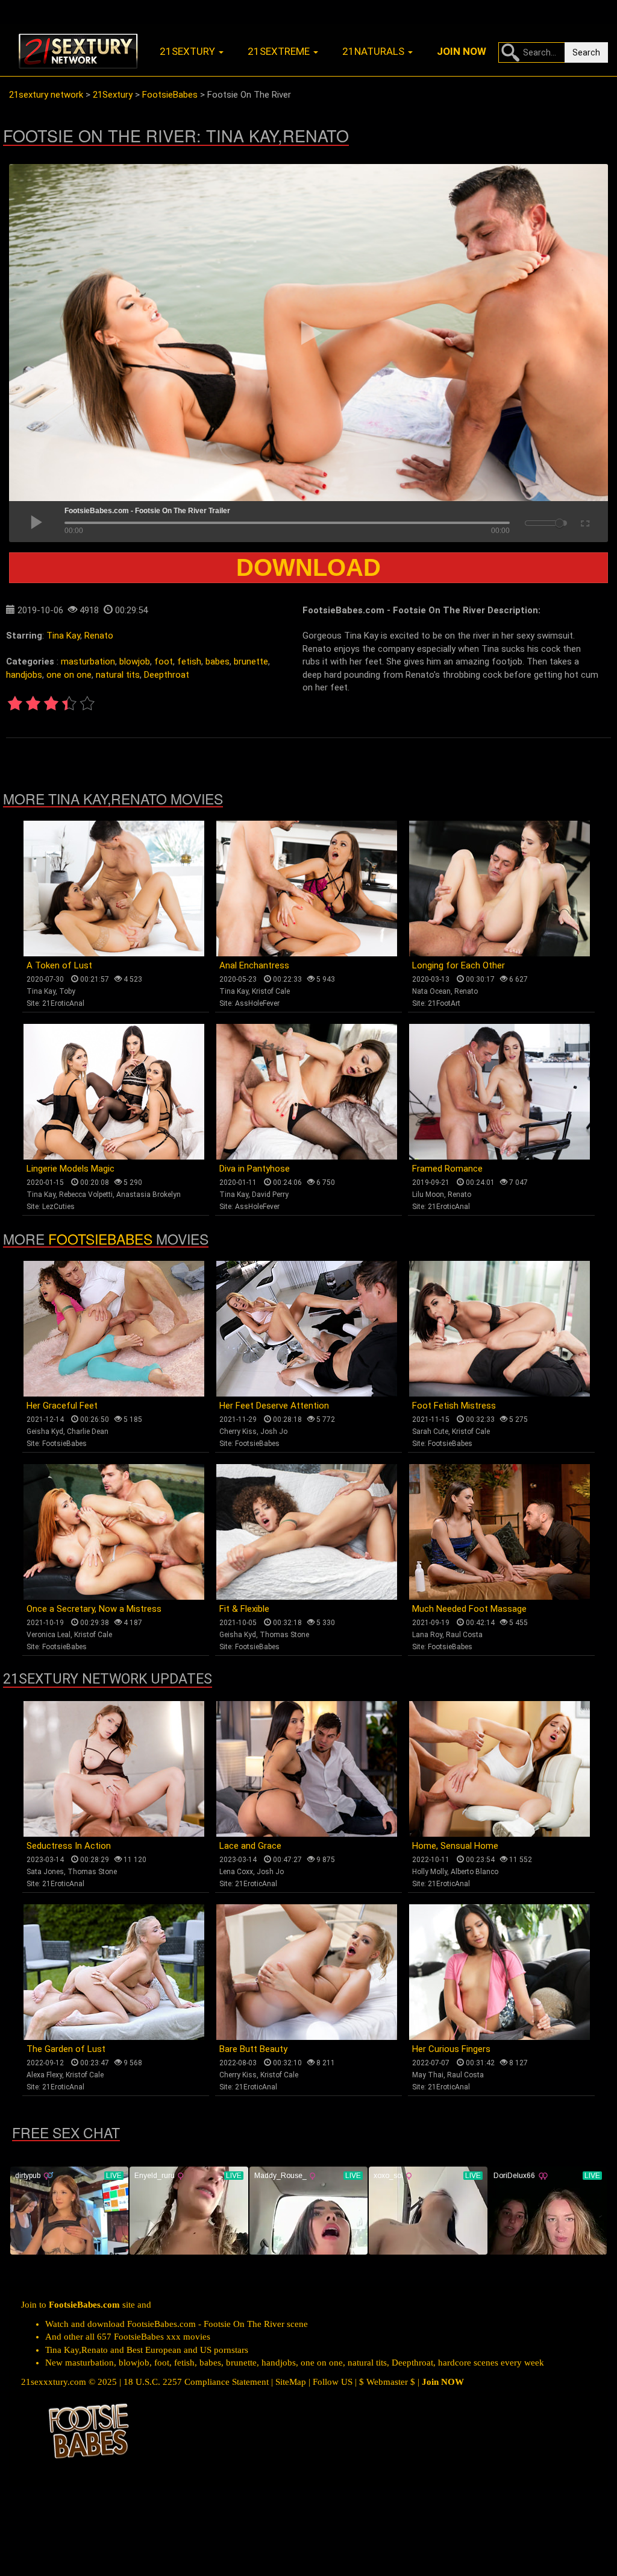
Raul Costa (464, 1635)
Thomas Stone (284, 1635)
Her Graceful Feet (62, 1406)
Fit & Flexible (244, 1609)
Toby (67, 991)
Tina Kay (63, 636)
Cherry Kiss (238, 1432)
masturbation (88, 661)
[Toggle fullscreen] (584, 522)
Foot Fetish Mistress (454, 1406)
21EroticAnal (63, 1003)
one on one (69, 675)
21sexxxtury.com (54, 2382)
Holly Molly (430, 1872)
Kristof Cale (271, 991)
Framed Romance (447, 1169)
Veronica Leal (49, 1635)
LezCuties (58, 1207)
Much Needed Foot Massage (469, 1609)
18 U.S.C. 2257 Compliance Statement (196, 2382)
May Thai (428, 2075)
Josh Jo (274, 1432)
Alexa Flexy (44, 2075)
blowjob (135, 661)
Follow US (333, 2382)
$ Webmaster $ (387, 2382)
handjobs (24, 675)
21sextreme (280, 51)
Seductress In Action (69, 1846)
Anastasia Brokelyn (149, 1195)
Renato (99, 636)
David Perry (270, 1195)
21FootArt (444, 1003)
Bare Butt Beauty (253, 2049)
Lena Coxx (236, 1872)
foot (164, 661)
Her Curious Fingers (451, 2049)
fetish (189, 661)
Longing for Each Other (459, 965)
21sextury (189, 51)
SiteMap (291, 2382)
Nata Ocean (431, 991)
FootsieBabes (100, 1239)
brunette (251, 661)
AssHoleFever (257, 1003)
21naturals (374, 51)
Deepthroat (167, 675)
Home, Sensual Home (455, 1846)
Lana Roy (427, 1635)
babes (218, 661)
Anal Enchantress (254, 965)
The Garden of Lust (66, 2049)
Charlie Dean (88, 1432)
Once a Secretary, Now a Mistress (94, 1609)
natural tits (118, 675)
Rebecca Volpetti (86, 1195)
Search (586, 52)
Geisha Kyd (45, 1432)
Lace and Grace (250, 1846)
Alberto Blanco (474, 1872)
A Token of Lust (59, 965)
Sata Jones (45, 1872)
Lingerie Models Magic (70, 1169)
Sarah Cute (430, 1432)
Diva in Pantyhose (255, 1169)
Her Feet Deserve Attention (274, 1406)
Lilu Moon (428, 1195)
